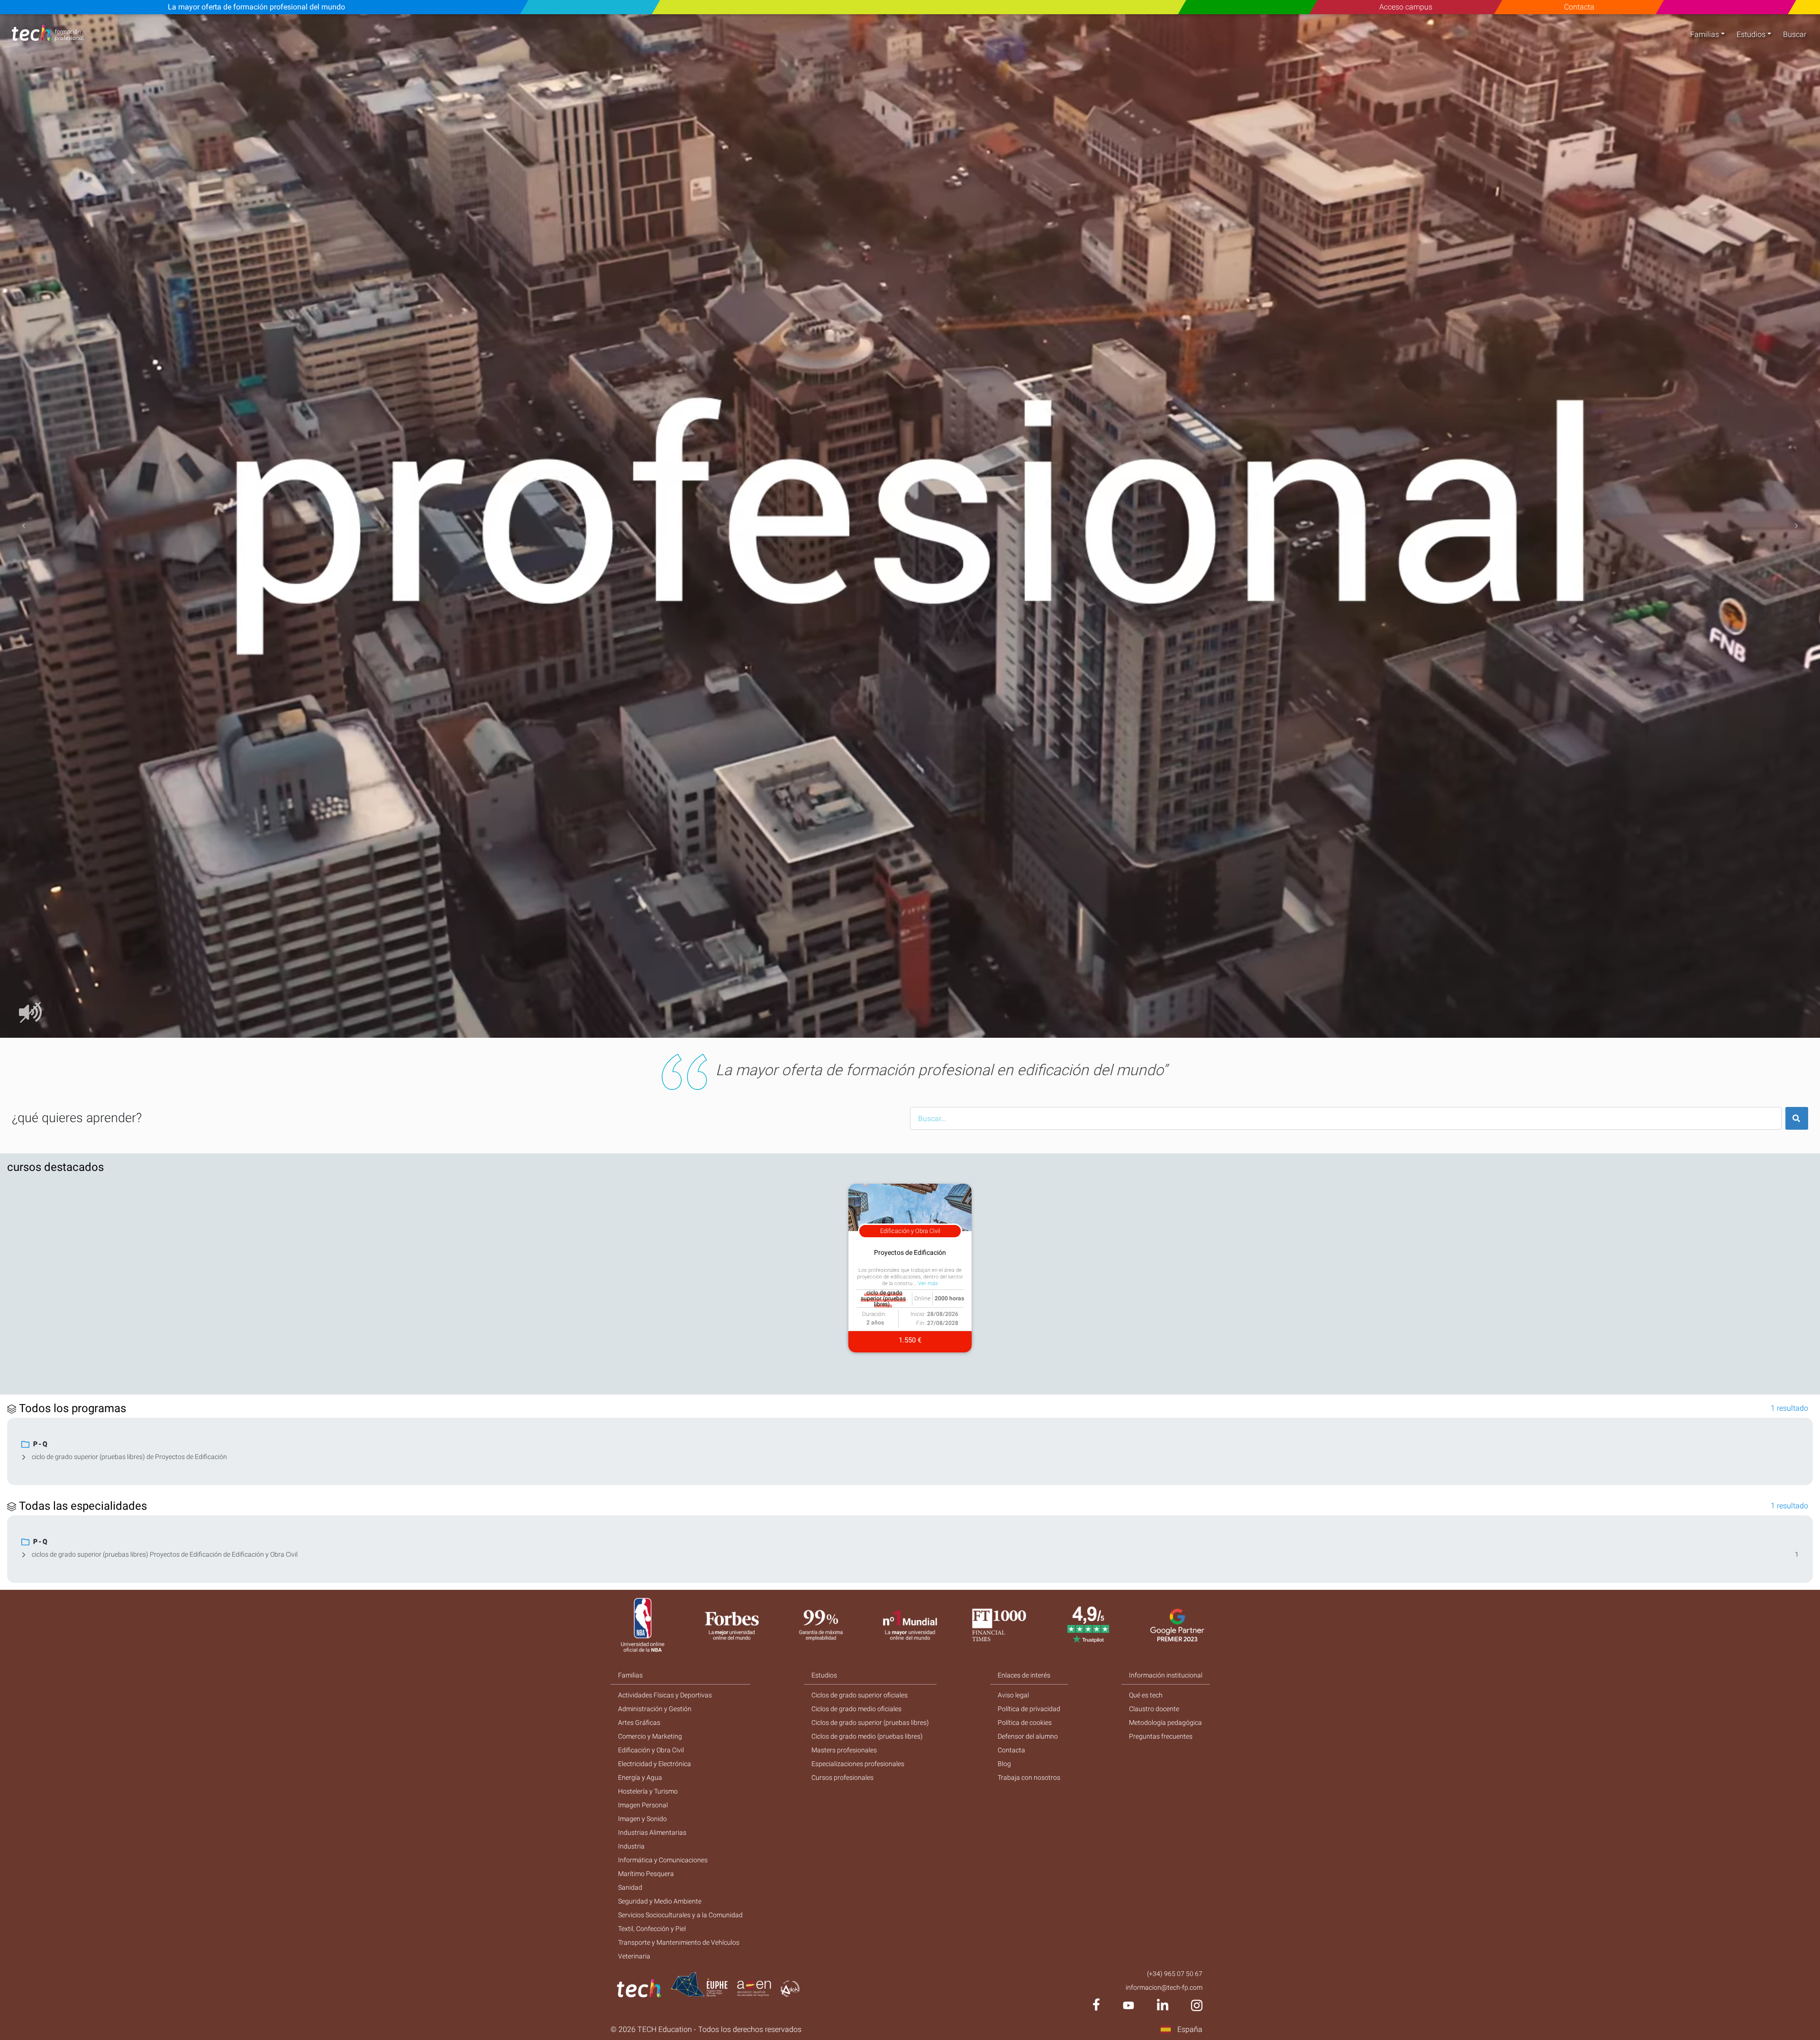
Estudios (1751, 34)
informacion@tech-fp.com (1164, 1987)
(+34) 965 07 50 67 (1175, 1974)
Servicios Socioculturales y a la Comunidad (680, 1915)
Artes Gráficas (639, 1723)
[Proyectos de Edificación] (297, 913)
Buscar (1795, 34)
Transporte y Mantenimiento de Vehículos (679, 1942)
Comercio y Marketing (650, 1736)
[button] (24, 526)
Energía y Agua (640, 1777)
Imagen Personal (643, 1805)
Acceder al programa (233, 913)
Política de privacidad (1029, 1709)
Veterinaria (634, 1956)
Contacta (1579, 7)
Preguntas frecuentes (1161, 1736)
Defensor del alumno (1028, 1736)
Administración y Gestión (655, 1709)
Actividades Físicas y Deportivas (665, 1695)
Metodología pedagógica (1165, 1723)
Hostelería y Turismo (648, 1791)
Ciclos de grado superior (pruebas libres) (870, 1723)
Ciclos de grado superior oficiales (860, 1695)
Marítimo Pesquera (646, 1874)
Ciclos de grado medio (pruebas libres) (867, 1736)
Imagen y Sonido (642, 1819)
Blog (1004, 1764)
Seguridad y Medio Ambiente (660, 1901)
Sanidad (630, 1887)
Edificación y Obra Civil (651, 1750)
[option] (910, 526)
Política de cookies (1025, 1723)
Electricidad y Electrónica (655, 1764)
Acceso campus (1406, 7)
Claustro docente (1154, 1709)
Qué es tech (1146, 1695)
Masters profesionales (844, 1750)
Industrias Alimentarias (652, 1832)
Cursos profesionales (842, 1777)
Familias (1705, 34)
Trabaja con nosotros (1029, 1777)
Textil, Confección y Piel (652, 1929)
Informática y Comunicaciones (663, 1860)
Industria (631, 1846)
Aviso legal (1013, 1695)
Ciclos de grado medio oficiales (856, 1709)
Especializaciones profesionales (858, 1764)
